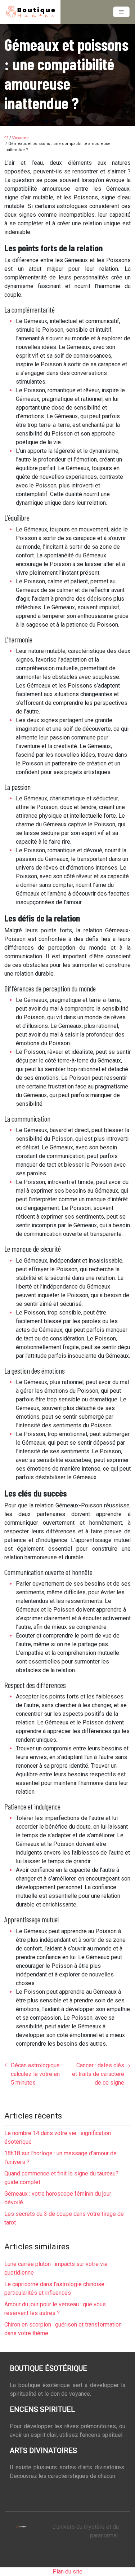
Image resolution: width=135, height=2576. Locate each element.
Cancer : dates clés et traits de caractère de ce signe (98, 2074)
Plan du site (67, 2571)
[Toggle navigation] (121, 12)
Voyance (21, 138)
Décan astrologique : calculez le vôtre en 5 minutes (37, 2074)
